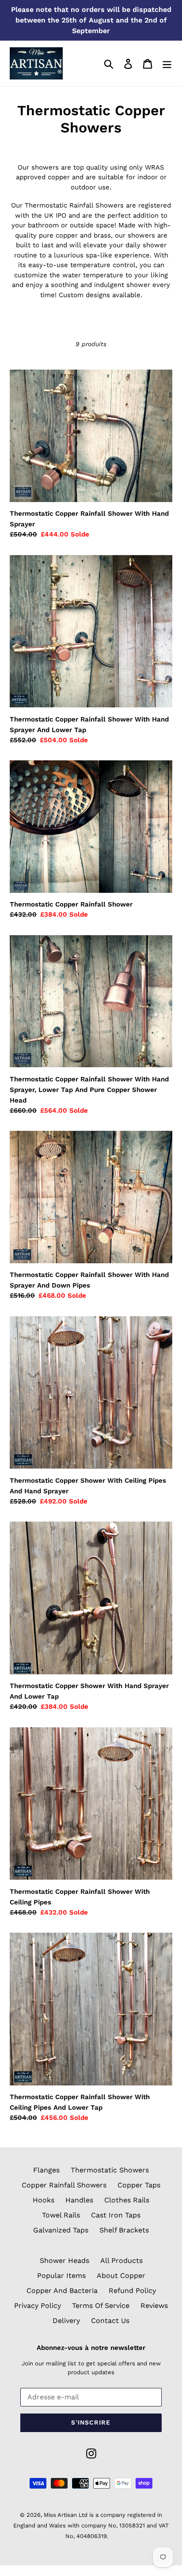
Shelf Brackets (124, 2230)
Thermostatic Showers (110, 2170)
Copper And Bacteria (62, 2291)
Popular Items (61, 2276)
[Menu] (167, 63)
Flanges (46, 2170)
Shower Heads (64, 2261)
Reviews (154, 2306)
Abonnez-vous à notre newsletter (91, 2348)
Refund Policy (132, 2291)
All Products (121, 2261)
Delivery (66, 2321)
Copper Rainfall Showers (64, 2185)
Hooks (44, 2200)
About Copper (121, 2276)
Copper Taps (139, 2185)
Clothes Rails (127, 2200)
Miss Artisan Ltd (66, 2515)
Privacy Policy (38, 2306)
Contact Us (110, 2321)
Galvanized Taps (61, 2230)
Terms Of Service (101, 2306)
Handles (79, 2200)
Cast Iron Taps (116, 2215)
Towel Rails (61, 2215)
